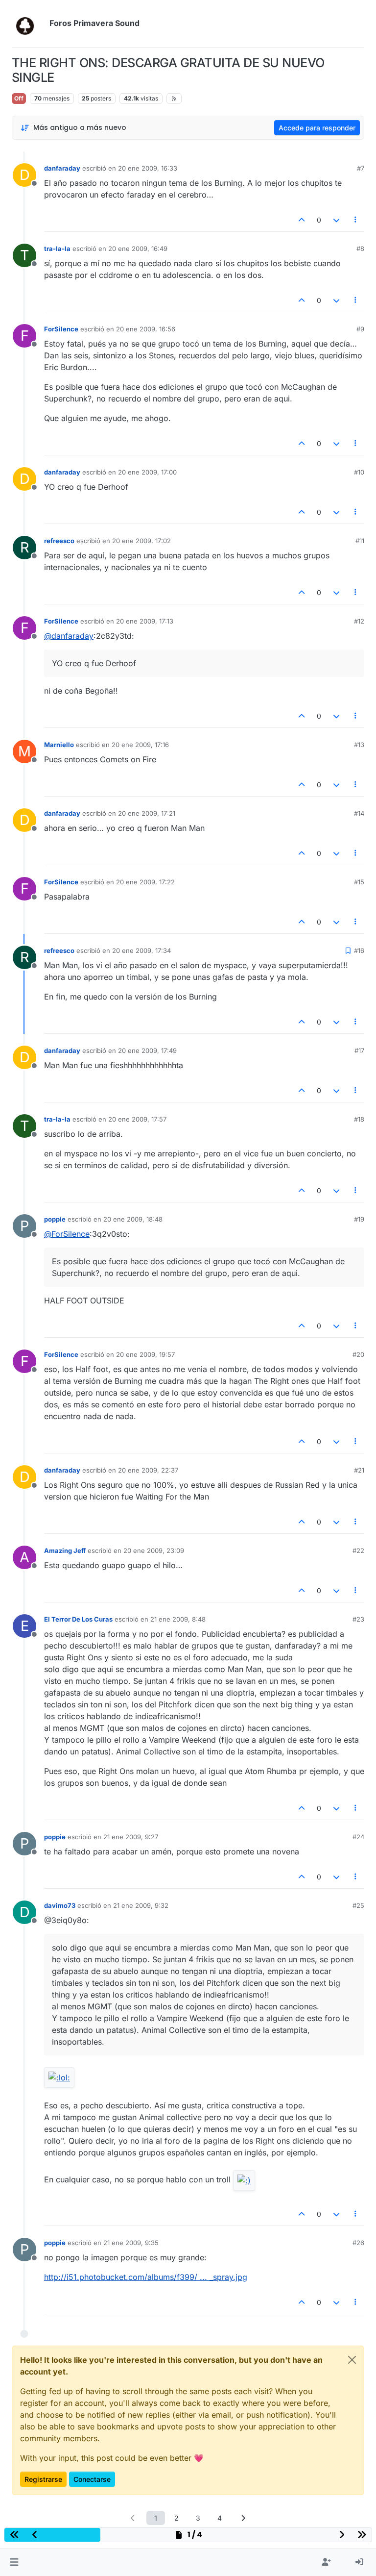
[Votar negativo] (336, 220)
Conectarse (92, 2479)
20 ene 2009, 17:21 (147, 813)
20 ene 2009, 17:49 (147, 1050)
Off (19, 98)
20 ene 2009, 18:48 (133, 1219)
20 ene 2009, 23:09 (154, 1551)
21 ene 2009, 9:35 (131, 2243)
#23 (358, 1619)
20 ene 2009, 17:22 (145, 882)
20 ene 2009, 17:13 (145, 621)
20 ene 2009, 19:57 (145, 1354)
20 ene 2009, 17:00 (147, 472)
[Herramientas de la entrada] (356, 220)
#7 (361, 168)
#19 (359, 1219)
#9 (360, 329)
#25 (358, 1905)
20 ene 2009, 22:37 (148, 1470)
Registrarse (43, 2479)
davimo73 (60, 1905)
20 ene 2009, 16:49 (138, 249)
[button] (14, 2562)
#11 (360, 541)
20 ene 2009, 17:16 (140, 745)
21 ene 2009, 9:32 (141, 1905)
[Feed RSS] (174, 99)
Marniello (59, 745)
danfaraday (62, 168)
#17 (359, 1050)
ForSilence (61, 329)
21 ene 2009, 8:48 (178, 1619)
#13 (359, 745)
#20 (358, 1354)
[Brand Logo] (29, 24)
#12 (359, 621)
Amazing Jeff (65, 1551)
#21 (359, 1470)
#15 (359, 882)
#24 (358, 1837)
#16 (359, 950)
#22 (358, 1551)
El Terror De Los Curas (78, 1619)
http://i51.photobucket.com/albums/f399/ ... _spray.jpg (146, 2277)
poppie (55, 1219)
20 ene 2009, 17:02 (141, 541)
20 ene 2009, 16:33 (148, 168)
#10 (359, 472)
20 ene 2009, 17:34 (141, 950)
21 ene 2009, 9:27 (131, 1837)
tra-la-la (57, 249)
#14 (359, 813)
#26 (358, 2243)
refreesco (59, 541)
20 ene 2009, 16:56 (146, 329)
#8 (360, 249)
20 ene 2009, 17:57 (137, 1119)
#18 (359, 1119)
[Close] (352, 2360)
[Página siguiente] (243, 2518)
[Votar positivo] (302, 220)
